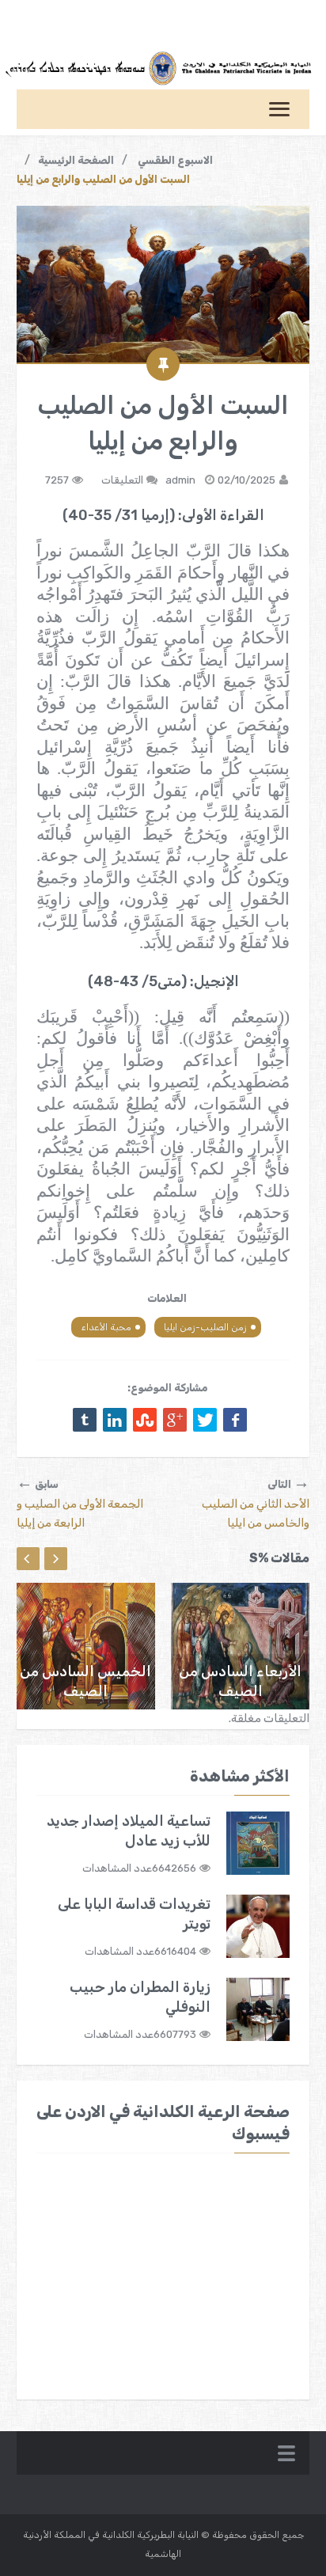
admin (180, 480)
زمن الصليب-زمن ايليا (205, 1327)
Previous (28, 1559)
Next (56, 1559)
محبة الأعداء (106, 1327)
